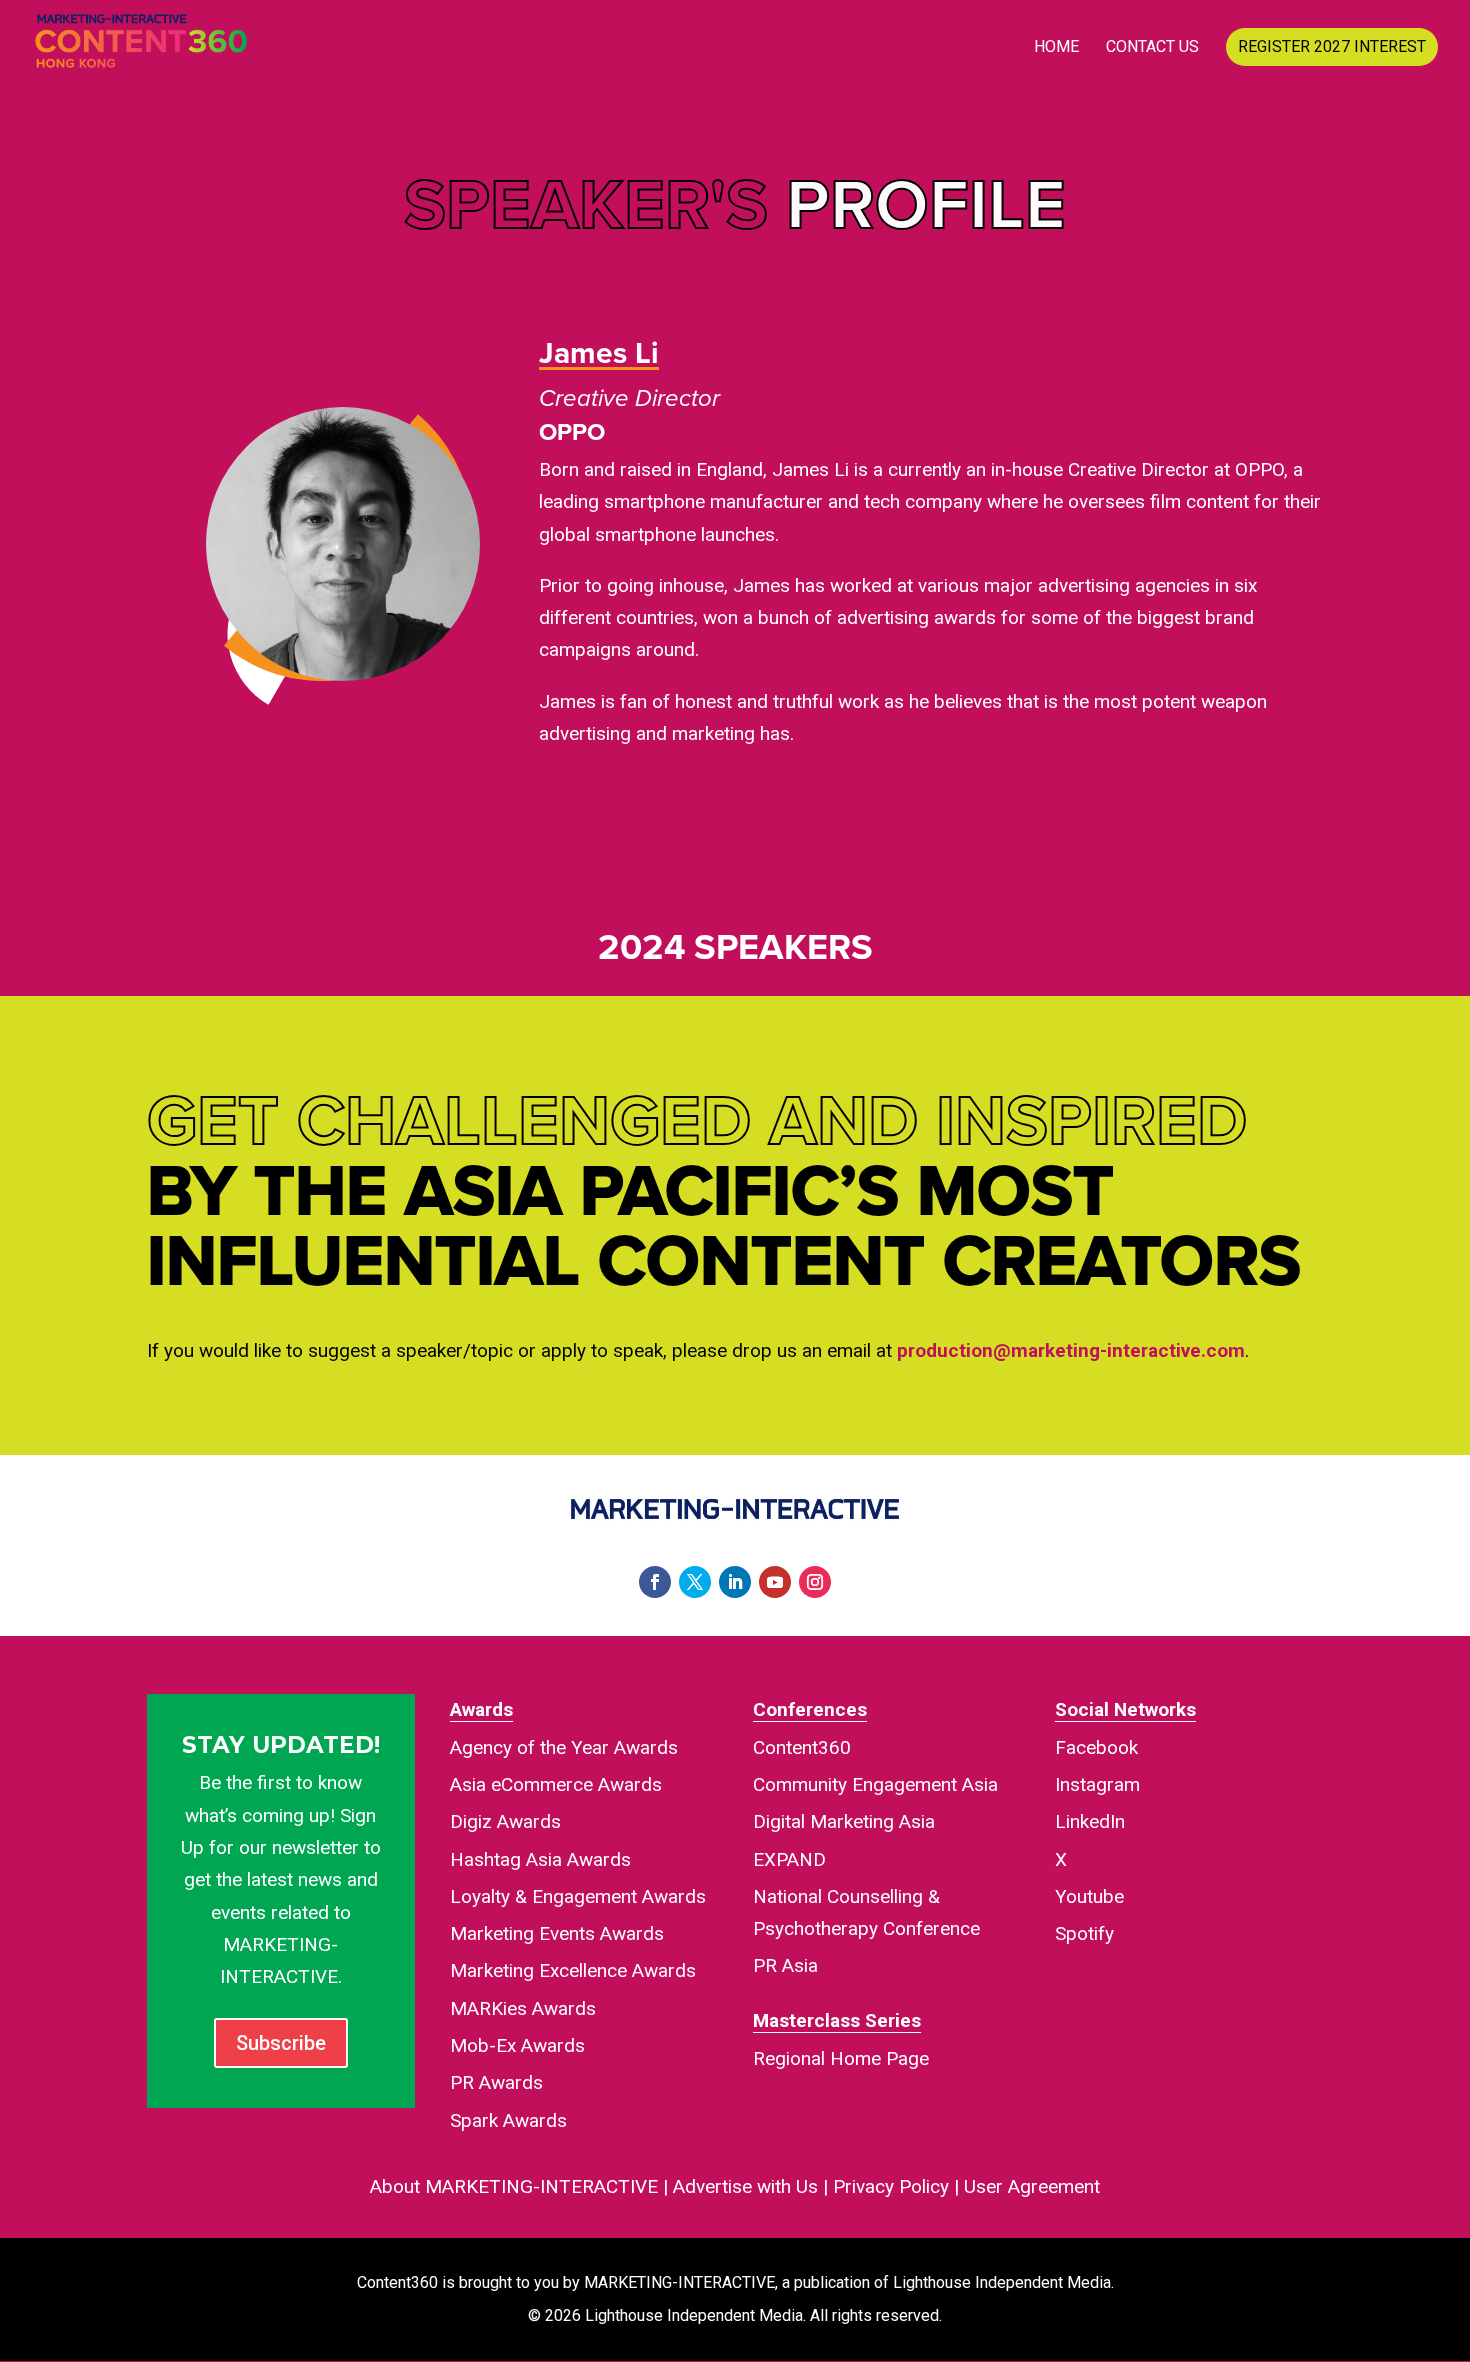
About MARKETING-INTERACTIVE (514, 2186)
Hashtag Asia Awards (540, 1859)
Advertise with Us (745, 2186)
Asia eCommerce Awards (556, 1784)
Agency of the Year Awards (564, 1747)
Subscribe (281, 2043)
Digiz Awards (505, 1821)
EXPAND (789, 1859)
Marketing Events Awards (557, 1933)
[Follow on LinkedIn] (735, 1582)
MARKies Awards (523, 2008)
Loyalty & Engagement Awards (578, 1896)
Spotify (1084, 1933)
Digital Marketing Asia (844, 1821)
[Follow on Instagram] (815, 1582)
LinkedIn (1090, 1821)
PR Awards (496, 2082)
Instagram (1097, 1784)
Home (1056, 48)
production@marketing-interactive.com (1071, 1350)
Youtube (1089, 1896)
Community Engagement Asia (875, 1784)
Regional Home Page (841, 2058)
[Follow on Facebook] (655, 1582)
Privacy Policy (891, 2186)
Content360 (802, 1747)
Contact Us (1152, 48)
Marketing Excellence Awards (573, 1970)
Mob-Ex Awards (517, 2045)
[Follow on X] (695, 1582)
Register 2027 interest (1332, 46)
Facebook (1096, 1747)
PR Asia (785, 1965)
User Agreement (1032, 2186)
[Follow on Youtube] (775, 1582)
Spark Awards (508, 2120)
